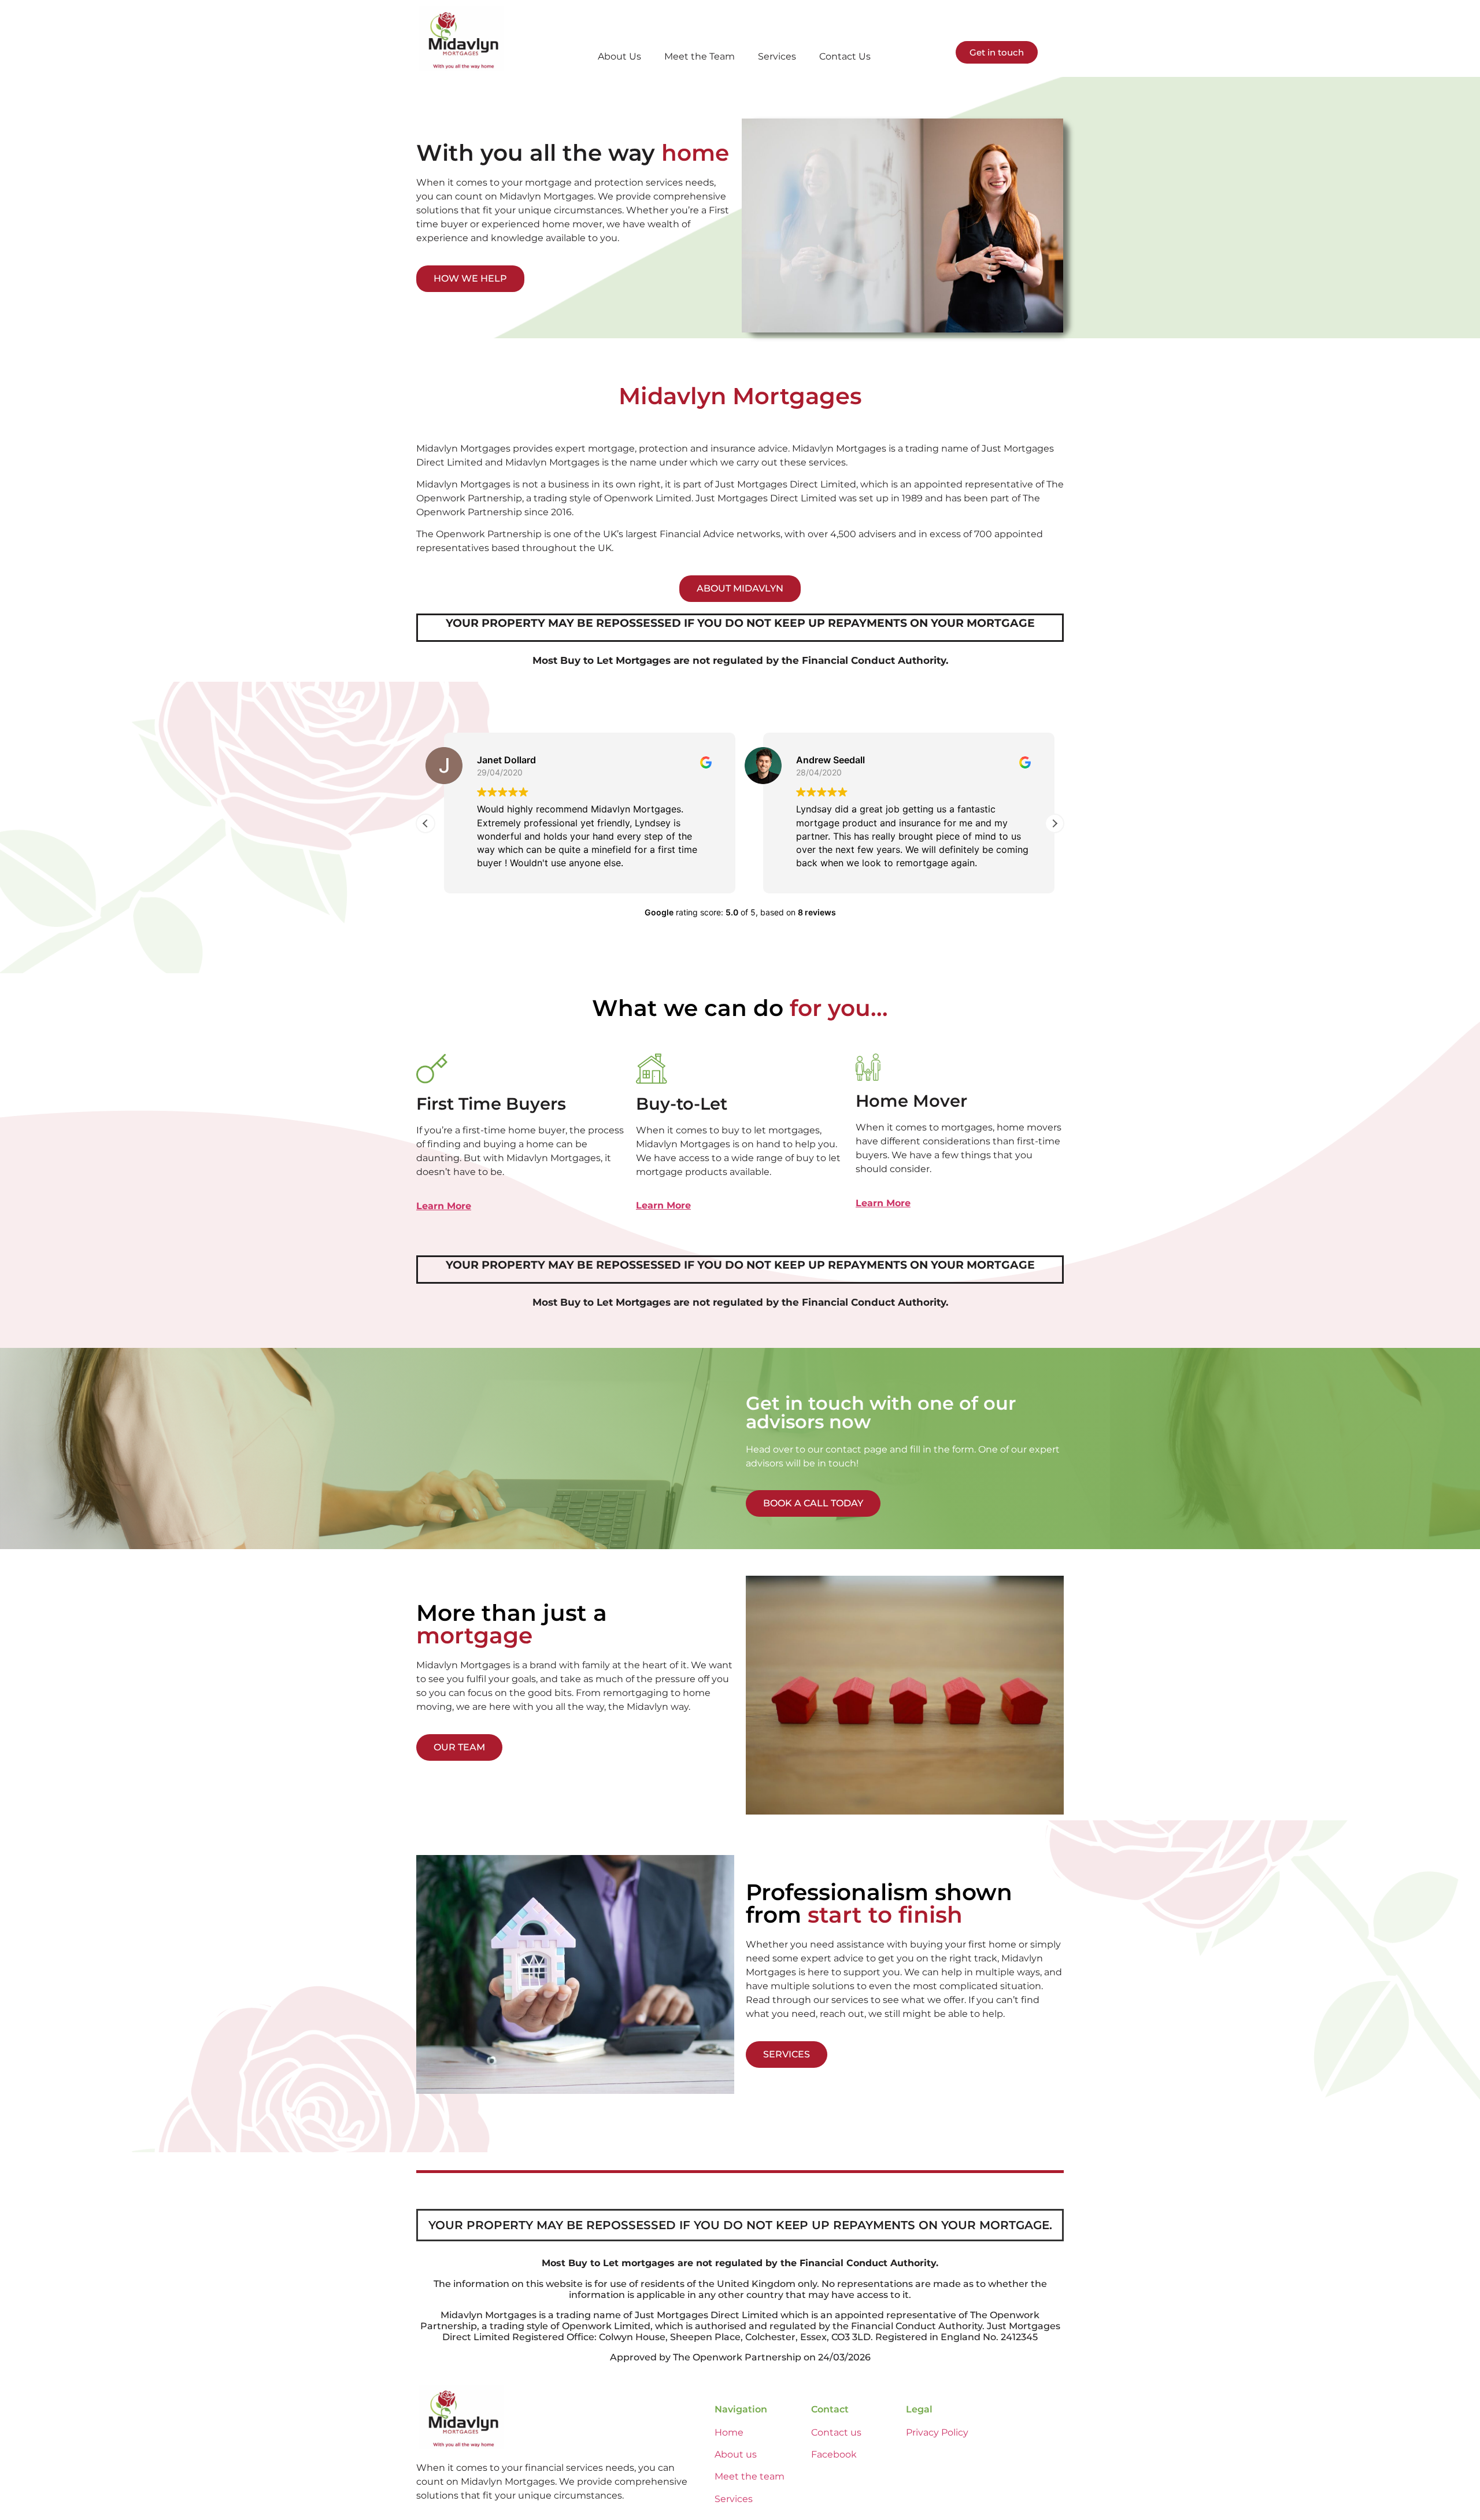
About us (736, 2454)
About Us (619, 56)
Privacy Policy (937, 2432)
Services (777, 56)
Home (729, 2432)
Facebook (834, 2454)
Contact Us (845, 56)
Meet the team (750, 2476)
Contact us (836, 2432)
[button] (1054, 823)
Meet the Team (700, 56)
